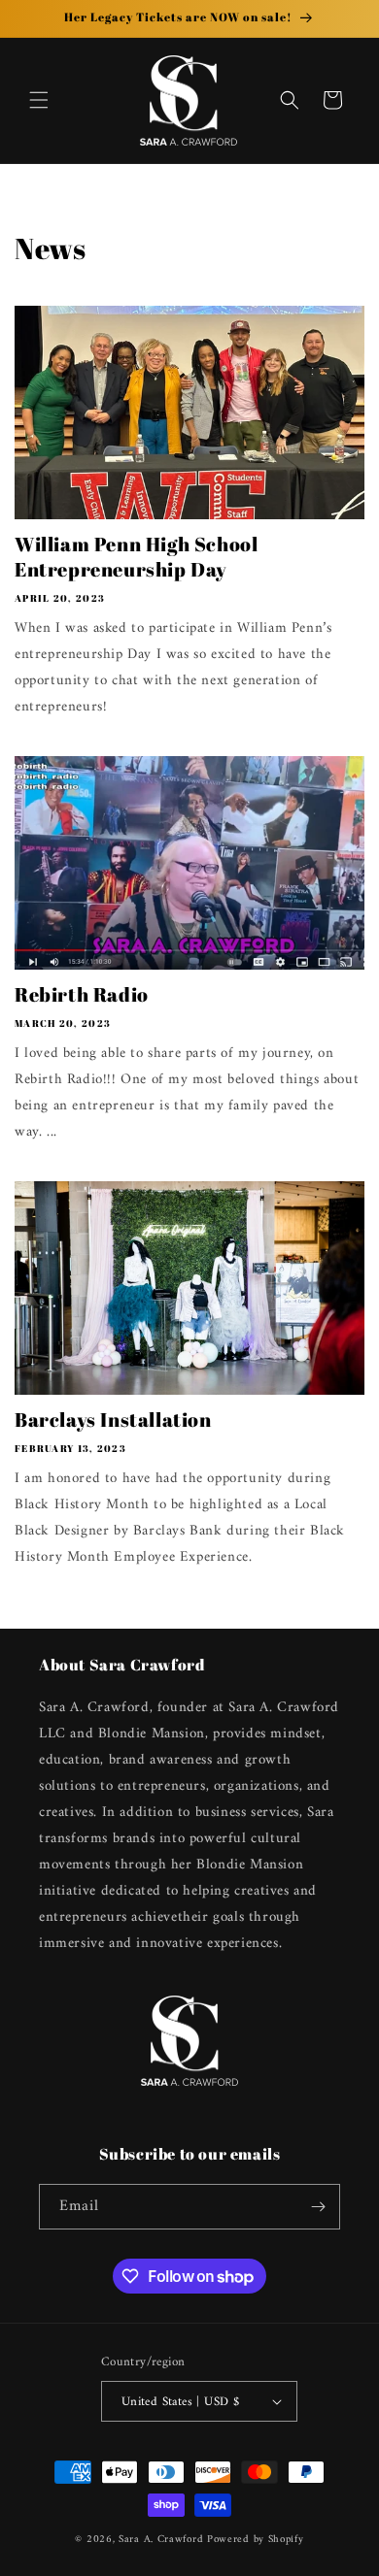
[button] (39, 100)
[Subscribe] (318, 2207)
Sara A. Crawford (161, 2540)
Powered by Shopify (256, 2540)
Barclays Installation (113, 1420)
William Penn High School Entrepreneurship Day (136, 557)
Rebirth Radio (82, 995)
